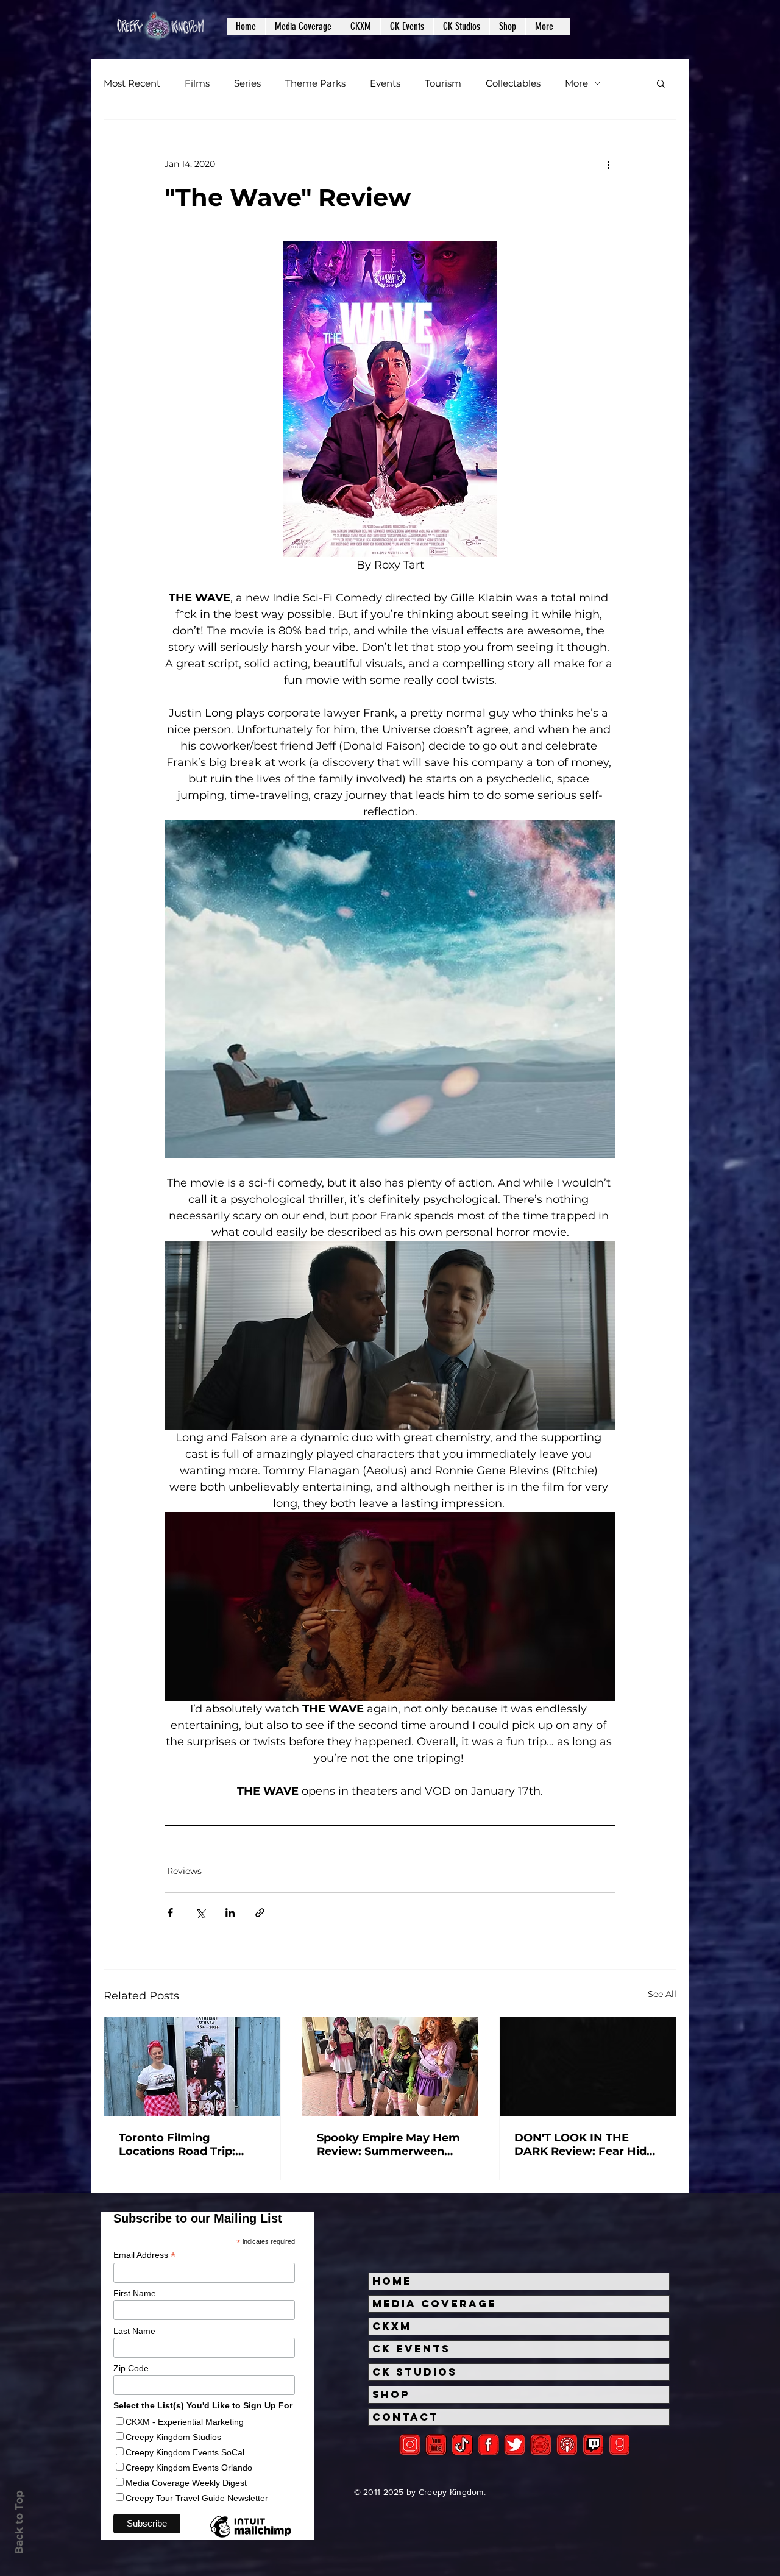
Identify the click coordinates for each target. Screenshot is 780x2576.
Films (197, 83)
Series (247, 83)
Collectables (513, 83)
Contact (406, 2417)
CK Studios (415, 2372)
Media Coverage (434, 2304)
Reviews (184, 1871)
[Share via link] (260, 1913)
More (576, 83)
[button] (303, 26)
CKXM (392, 2326)
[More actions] (608, 164)
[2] (410, 2445)
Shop (391, 2394)
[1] (462, 2445)
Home (392, 2281)
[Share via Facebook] (170, 1913)
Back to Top (19, 2522)
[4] (515, 2445)
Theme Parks (315, 83)
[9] (619, 2445)
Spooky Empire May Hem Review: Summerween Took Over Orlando (388, 2145)
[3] (488, 2445)
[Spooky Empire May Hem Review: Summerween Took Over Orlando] (390, 2067)
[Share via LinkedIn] (230, 1913)
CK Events (411, 2349)
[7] (567, 2445)
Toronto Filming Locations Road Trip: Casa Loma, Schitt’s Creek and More (177, 2145)
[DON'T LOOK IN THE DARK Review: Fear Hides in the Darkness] (588, 2067)
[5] (436, 2445)
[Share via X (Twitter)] (200, 1913)
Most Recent (132, 83)
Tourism (443, 83)
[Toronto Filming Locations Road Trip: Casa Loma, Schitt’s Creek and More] (192, 2067)
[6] (541, 2445)
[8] (593, 2445)
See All (662, 1994)
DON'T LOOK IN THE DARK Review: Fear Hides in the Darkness (587, 2145)
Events (385, 83)
